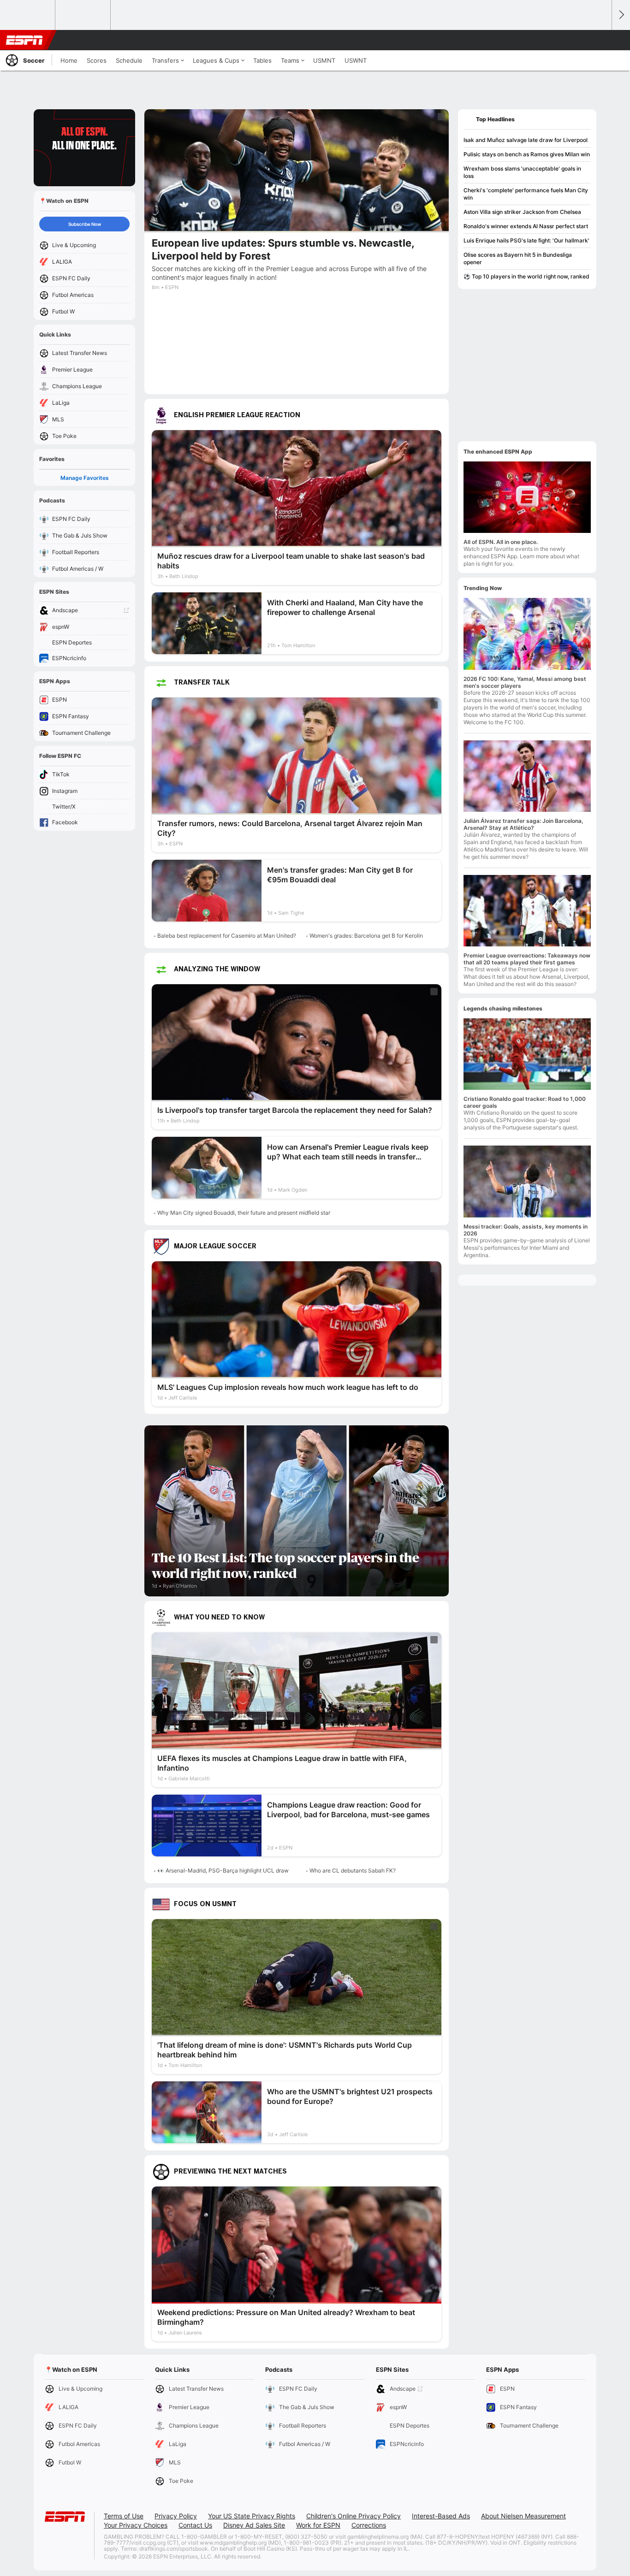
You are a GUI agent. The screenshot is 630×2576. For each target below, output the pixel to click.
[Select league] (28, 15)
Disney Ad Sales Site (254, 2525)
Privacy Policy (176, 2516)
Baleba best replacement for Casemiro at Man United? (227, 936)
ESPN (24, 40)
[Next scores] (621, 15)
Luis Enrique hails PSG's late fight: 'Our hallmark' (526, 240)
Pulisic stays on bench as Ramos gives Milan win (527, 154)
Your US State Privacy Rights (252, 2516)
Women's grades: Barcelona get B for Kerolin (366, 936)
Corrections (369, 2525)
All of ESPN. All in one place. (501, 542)
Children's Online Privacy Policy (354, 2516)
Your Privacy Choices (136, 2525)
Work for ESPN (318, 2525)
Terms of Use (124, 2516)
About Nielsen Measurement (523, 2516)
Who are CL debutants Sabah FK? (353, 1870)
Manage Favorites (85, 478)
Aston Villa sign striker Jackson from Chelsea (522, 212)
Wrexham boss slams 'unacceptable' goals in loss (522, 172)
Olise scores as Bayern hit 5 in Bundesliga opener (518, 258)
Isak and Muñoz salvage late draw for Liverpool (526, 140)
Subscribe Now (85, 224)
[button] (600, 40)
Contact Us (195, 2525)
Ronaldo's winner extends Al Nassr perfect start (526, 226)
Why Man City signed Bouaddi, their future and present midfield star (244, 1213)
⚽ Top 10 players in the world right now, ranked (526, 276)
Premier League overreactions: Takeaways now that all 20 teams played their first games (527, 959)
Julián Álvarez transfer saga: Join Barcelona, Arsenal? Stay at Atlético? (523, 824)
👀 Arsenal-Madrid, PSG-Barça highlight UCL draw (223, 1870)
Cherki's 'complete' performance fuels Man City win (526, 194)
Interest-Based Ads (441, 2516)
